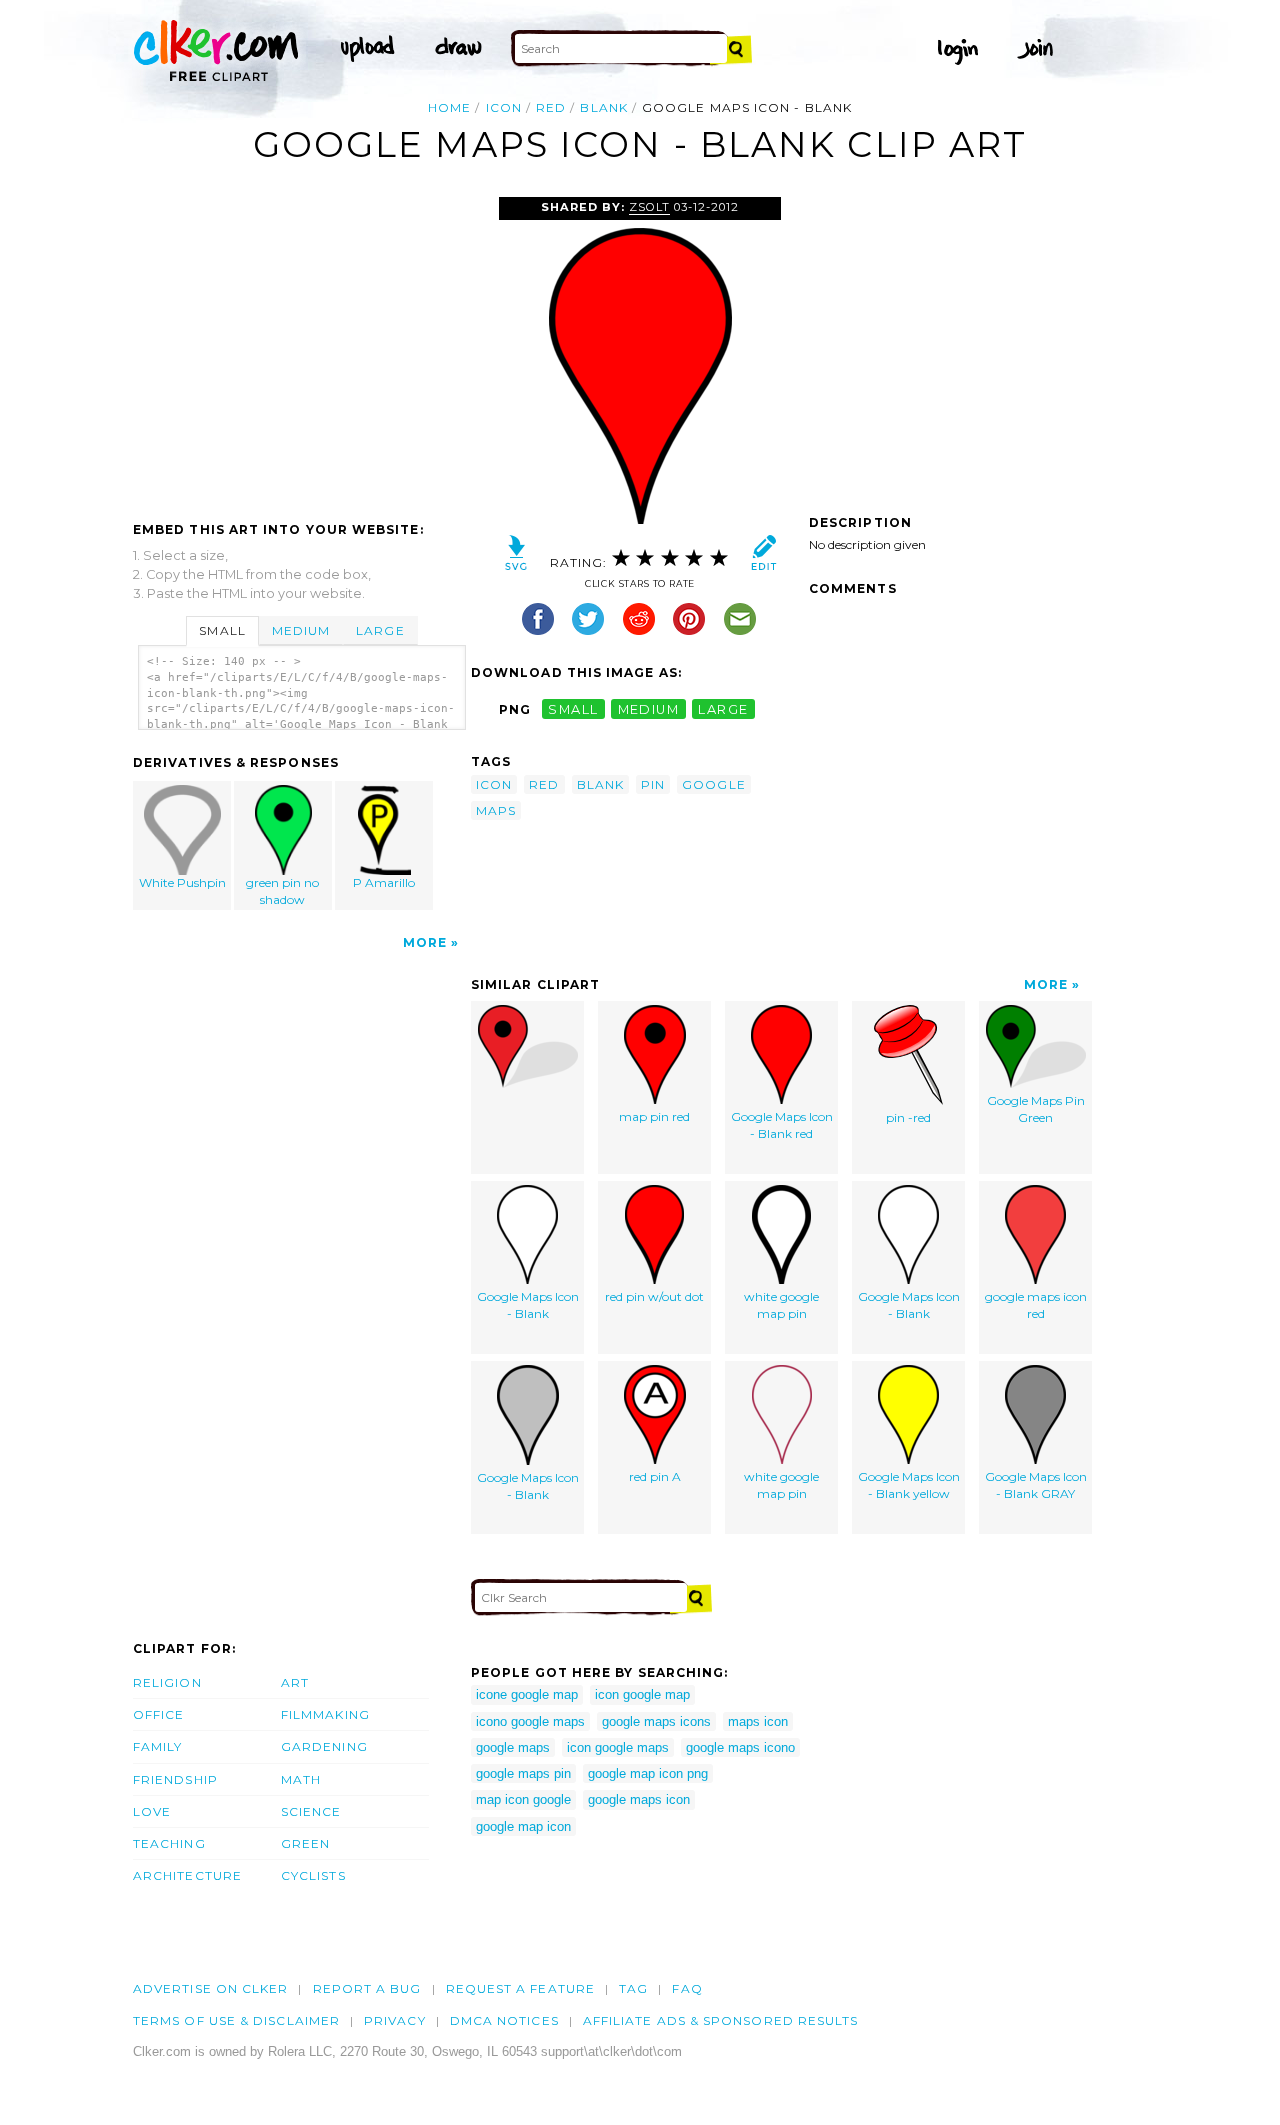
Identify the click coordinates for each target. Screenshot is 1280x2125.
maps (496, 810)
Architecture (187, 1875)
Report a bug (367, 1988)
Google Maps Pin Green (1036, 1109)
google (713, 784)
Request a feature (520, 1988)
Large (380, 630)
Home (449, 107)
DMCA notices (504, 2020)
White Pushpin (182, 882)
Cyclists (313, 1875)
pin (653, 784)
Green (305, 1843)
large (723, 709)
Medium (301, 630)
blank (603, 107)
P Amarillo (384, 882)
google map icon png (648, 1773)
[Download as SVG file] (516, 557)
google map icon (523, 1826)
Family (157, 1746)
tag (633, 1988)
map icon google (523, 1799)
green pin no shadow (282, 891)
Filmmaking (325, 1714)
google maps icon (639, 1799)
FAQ (687, 1988)
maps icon (758, 1721)
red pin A (655, 1476)
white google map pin (781, 1305)
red (551, 107)
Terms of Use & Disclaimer (236, 2020)
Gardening (324, 1746)
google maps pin (523, 1773)
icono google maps (530, 1721)
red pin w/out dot (654, 1296)
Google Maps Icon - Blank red (782, 1125)
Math (301, 1779)
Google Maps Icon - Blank (528, 1305)
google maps (513, 1747)
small (573, 709)
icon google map (642, 1694)
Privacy (395, 2020)
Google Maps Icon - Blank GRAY (1036, 1485)
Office (158, 1714)
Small (222, 630)
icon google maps (618, 1747)
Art (295, 1682)
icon (504, 107)
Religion (167, 1682)
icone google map (527, 1694)
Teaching (169, 1843)
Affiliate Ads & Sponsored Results (721, 2020)
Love (152, 1811)
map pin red (654, 1116)
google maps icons (656, 1721)
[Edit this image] (763, 557)
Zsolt (649, 207)
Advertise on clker (210, 1988)
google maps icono (740, 1747)
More (425, 942)
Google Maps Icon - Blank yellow (909, 1485)
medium (649, 709)
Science (311, 1811)
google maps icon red (1036, 1305)
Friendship (175, 1779)
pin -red (908, 1117)
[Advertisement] (301, 347)
